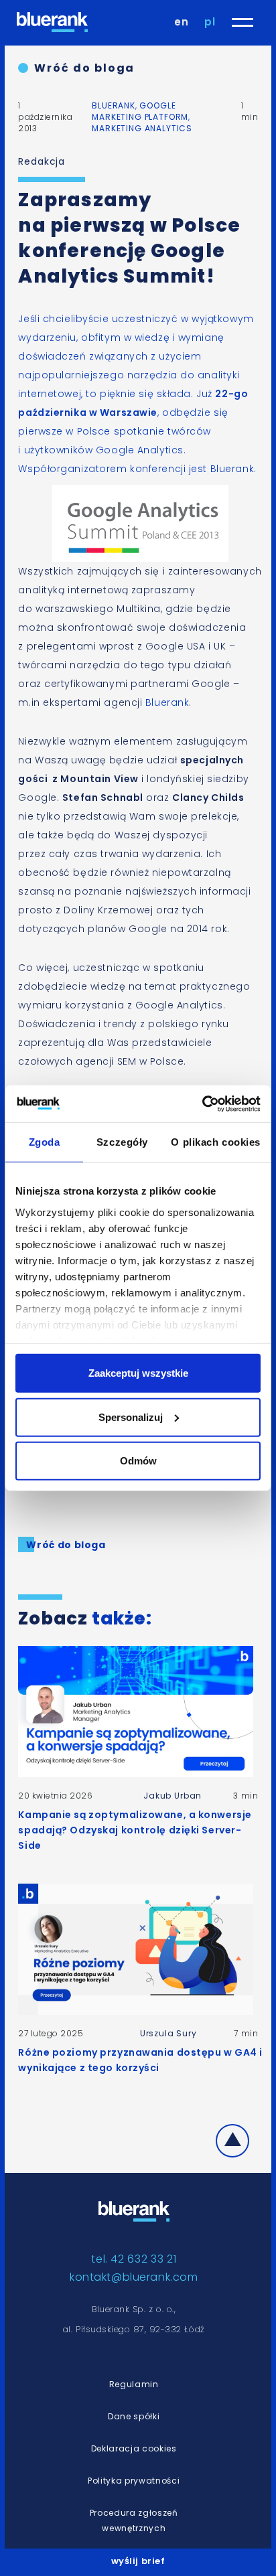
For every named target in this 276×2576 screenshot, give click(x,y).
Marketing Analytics (142, 128)
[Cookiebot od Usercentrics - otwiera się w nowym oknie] (202, 1104)
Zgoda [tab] (45, 1142)
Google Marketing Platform (140, 111)
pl (210, 22)
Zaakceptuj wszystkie (138, 1373)
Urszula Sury (168, 2033)
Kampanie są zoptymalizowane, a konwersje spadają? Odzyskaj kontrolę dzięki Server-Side (135, 1830)
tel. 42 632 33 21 (134, 2259)
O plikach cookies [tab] (216, 1142)
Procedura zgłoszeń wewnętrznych (134, 2520)
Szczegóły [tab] (122, 1142)
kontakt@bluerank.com (134, 2277)
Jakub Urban (172, 1796)
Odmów (138, 1461)
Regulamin (134, 2384)
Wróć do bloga (84, 68)
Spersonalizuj (131, 1417)
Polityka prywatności (134, 2481)
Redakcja (42, 161)
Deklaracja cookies (134, 2448)
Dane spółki (134, 2416)
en (182, 22)
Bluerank (114, 105)
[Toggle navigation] (243, 22)
